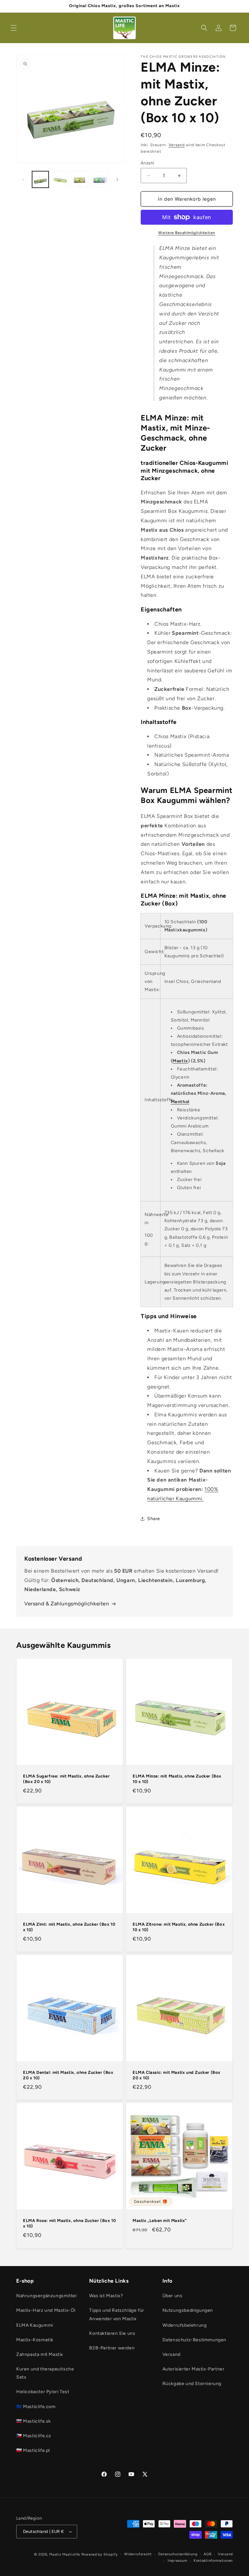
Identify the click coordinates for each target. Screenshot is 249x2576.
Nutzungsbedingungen (188, 2310)
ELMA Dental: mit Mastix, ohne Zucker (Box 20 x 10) (68, 2075)
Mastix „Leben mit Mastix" (160, 2221)
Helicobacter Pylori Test (43, 2392)
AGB (207, 2554)
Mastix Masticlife (65, 2554)
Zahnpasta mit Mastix (40, 2354)
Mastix (180, 1061)
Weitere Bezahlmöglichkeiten (187, 233)
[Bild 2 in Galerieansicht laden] (60, 179)
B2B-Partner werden (112, 2348)
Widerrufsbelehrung (185, 2325)
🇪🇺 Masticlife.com (36, 2407)
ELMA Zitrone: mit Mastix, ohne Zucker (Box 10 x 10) (179, 1927)
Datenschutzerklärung (178, 2554)
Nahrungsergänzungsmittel (46, 2296)
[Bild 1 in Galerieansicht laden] (40, 179)
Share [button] (154, 1519)
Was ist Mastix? (106, 2296)
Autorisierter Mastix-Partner (194, 2369)
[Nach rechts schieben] (117, 180)
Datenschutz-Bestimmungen (194, 2340)
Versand (177, 145)
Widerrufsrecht (138, 2554)
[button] (14, 28)
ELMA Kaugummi (35, 2325)
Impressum (177, 2561)
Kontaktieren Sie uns (112, 2333)
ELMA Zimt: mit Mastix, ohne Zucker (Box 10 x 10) (69, 1927)
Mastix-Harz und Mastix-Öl (46, 2310)
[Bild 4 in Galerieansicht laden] (100, 179)
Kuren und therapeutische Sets (45, 2373)
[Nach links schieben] (23, 180)
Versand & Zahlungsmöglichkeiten (67, 1604)
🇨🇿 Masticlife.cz (34, 2436)
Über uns (172, 2296)
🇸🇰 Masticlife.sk (34, 2421)
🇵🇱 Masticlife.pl (33, 2450)
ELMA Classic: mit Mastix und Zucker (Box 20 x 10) (177, 2075)
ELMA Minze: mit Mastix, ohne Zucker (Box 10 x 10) (177, 1779)
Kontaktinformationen (213, 2561)
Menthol (180, 1102)
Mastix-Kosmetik (35, 2340)
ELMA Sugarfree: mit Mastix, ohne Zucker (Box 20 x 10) (66, 1779)
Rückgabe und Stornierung (192, 2384)
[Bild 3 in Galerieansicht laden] (80, 179)
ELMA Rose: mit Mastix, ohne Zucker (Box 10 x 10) (69, 2223)
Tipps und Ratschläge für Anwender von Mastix (117, 2314)
